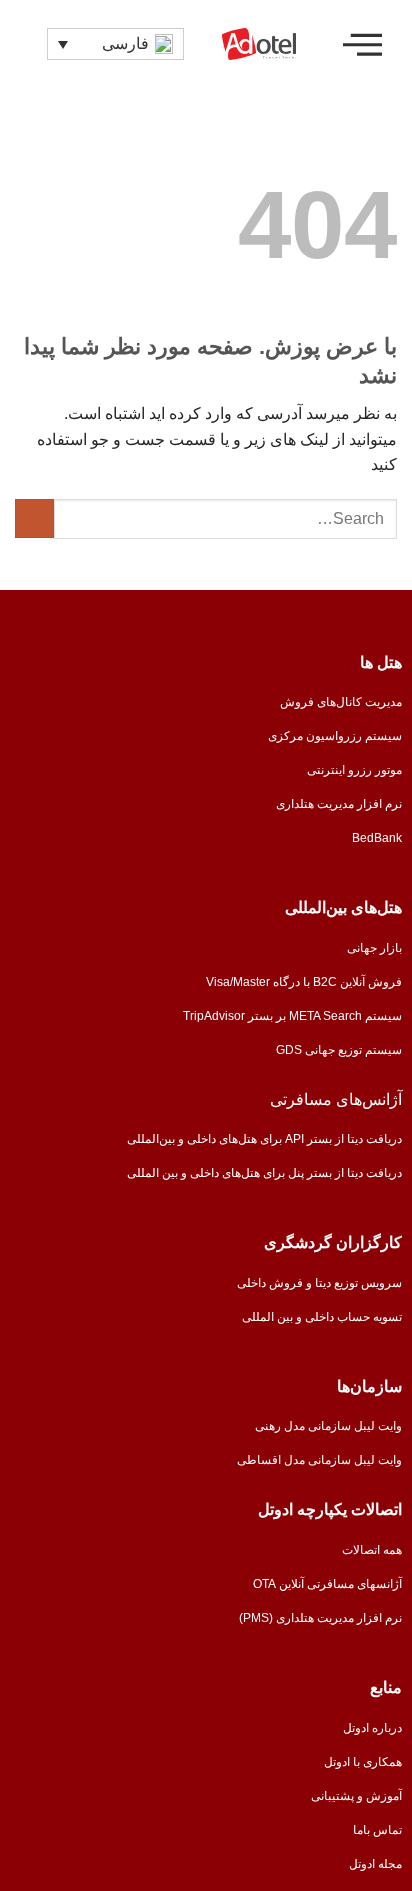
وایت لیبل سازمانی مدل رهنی (328, 1426)
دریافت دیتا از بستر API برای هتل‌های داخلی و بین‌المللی (264, 1139)
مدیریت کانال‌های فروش (341, 702)
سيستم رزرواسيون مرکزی (335, 736)
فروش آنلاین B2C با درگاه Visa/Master (304, 982)
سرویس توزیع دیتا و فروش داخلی (319, 1283)
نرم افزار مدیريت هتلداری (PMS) (320, 1618)
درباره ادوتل (372, 1728)
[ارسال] (34, 518)
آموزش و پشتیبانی (356, 1796)
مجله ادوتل (375, 1864)
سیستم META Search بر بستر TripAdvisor (292, 1016)
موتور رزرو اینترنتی (354, 770)
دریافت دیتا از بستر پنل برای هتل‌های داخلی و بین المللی (264, 1173)
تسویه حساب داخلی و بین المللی (322, 1317)
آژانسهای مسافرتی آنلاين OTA (327, 1584)
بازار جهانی (374, 948)
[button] (362, 44)
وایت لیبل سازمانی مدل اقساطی (319, 1460)
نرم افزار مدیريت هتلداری (339, 804)
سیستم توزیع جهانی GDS (339, 1050)
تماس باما (377, 1830)
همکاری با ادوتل (363, 1762)
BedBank (377, 838)
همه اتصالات (372, 1550)
